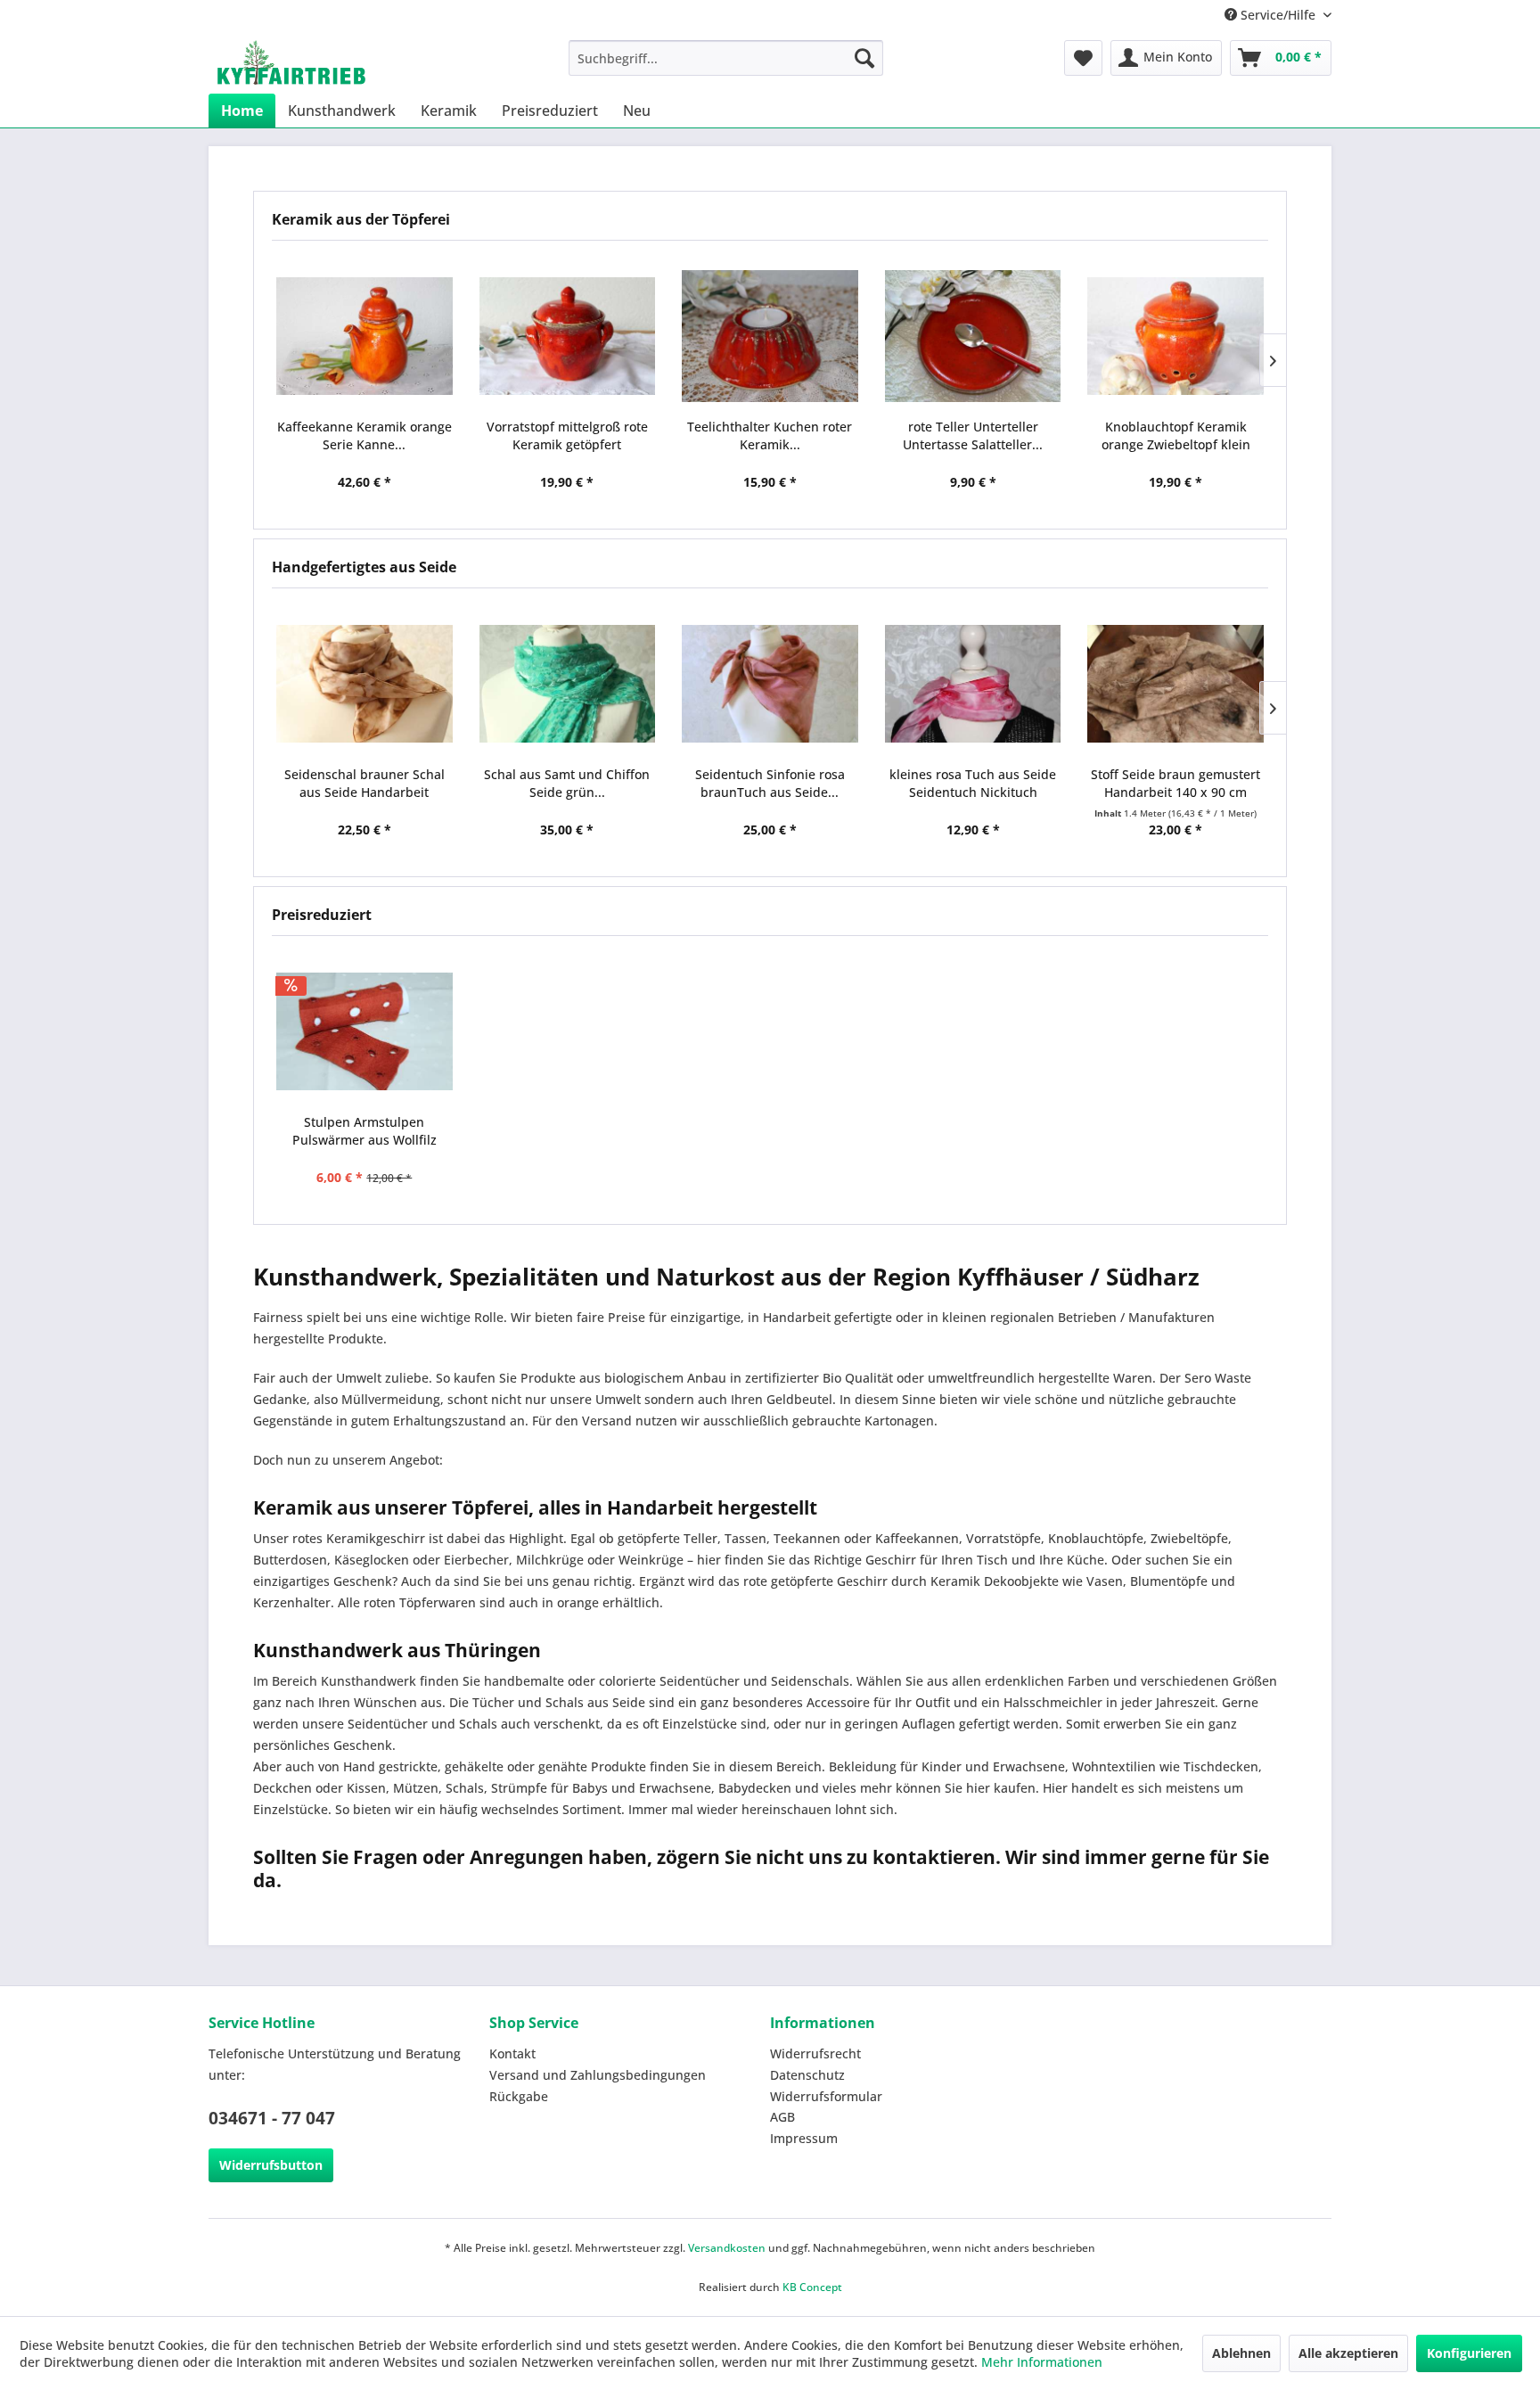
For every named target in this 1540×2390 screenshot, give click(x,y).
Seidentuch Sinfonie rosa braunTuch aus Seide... (770, 783)
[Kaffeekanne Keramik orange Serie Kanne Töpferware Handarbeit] (365, 336)
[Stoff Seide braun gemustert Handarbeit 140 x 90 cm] (1175, 684)
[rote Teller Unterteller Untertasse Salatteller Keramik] (973, 336)
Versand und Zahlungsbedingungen (598, 2075)
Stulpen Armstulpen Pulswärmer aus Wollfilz (365, 1131)
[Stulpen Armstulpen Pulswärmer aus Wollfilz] (365, 1031)
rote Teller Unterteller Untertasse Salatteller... (973, 435)
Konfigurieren (1469, 2353)
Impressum (804, 2138)
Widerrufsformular (826, 2096)
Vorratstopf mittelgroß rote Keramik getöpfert (567, 435)
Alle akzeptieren (1348, 2353)
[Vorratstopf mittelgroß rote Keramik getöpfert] (568, 336)
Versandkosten (727, 2248)
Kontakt (512, 2053)
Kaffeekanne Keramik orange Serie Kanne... (365, 435)
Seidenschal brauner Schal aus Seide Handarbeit (365, 783)
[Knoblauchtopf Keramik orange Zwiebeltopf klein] (1175, 336)
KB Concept (812, 2287)
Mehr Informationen (1042, 2362)
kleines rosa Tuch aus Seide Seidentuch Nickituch (973, 783)
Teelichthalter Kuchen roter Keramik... (770, 435)
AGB (782, 2117)
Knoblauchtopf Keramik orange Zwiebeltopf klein (1176, 435)
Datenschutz (807, 2075)
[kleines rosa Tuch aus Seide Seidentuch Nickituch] (973, 684)
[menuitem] (726, 58)
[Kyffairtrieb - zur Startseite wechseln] (291, 62)
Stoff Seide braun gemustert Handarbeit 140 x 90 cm (1175, 783)
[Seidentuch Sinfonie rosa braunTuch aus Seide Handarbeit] (770, 684)
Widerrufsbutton (271, 2165)
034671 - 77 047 (272, 2118)
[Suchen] (864, 58)
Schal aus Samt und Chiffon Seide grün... (567, 783)
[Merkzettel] (1083, 58)
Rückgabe (519, 2096)
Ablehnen (1241, 2353)
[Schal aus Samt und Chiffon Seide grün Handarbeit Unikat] (568, 684)
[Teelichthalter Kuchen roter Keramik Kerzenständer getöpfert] (770, 336)
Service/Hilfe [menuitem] (1278, 15)
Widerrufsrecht (815, 2053)
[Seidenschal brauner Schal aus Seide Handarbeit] (365, 684)
